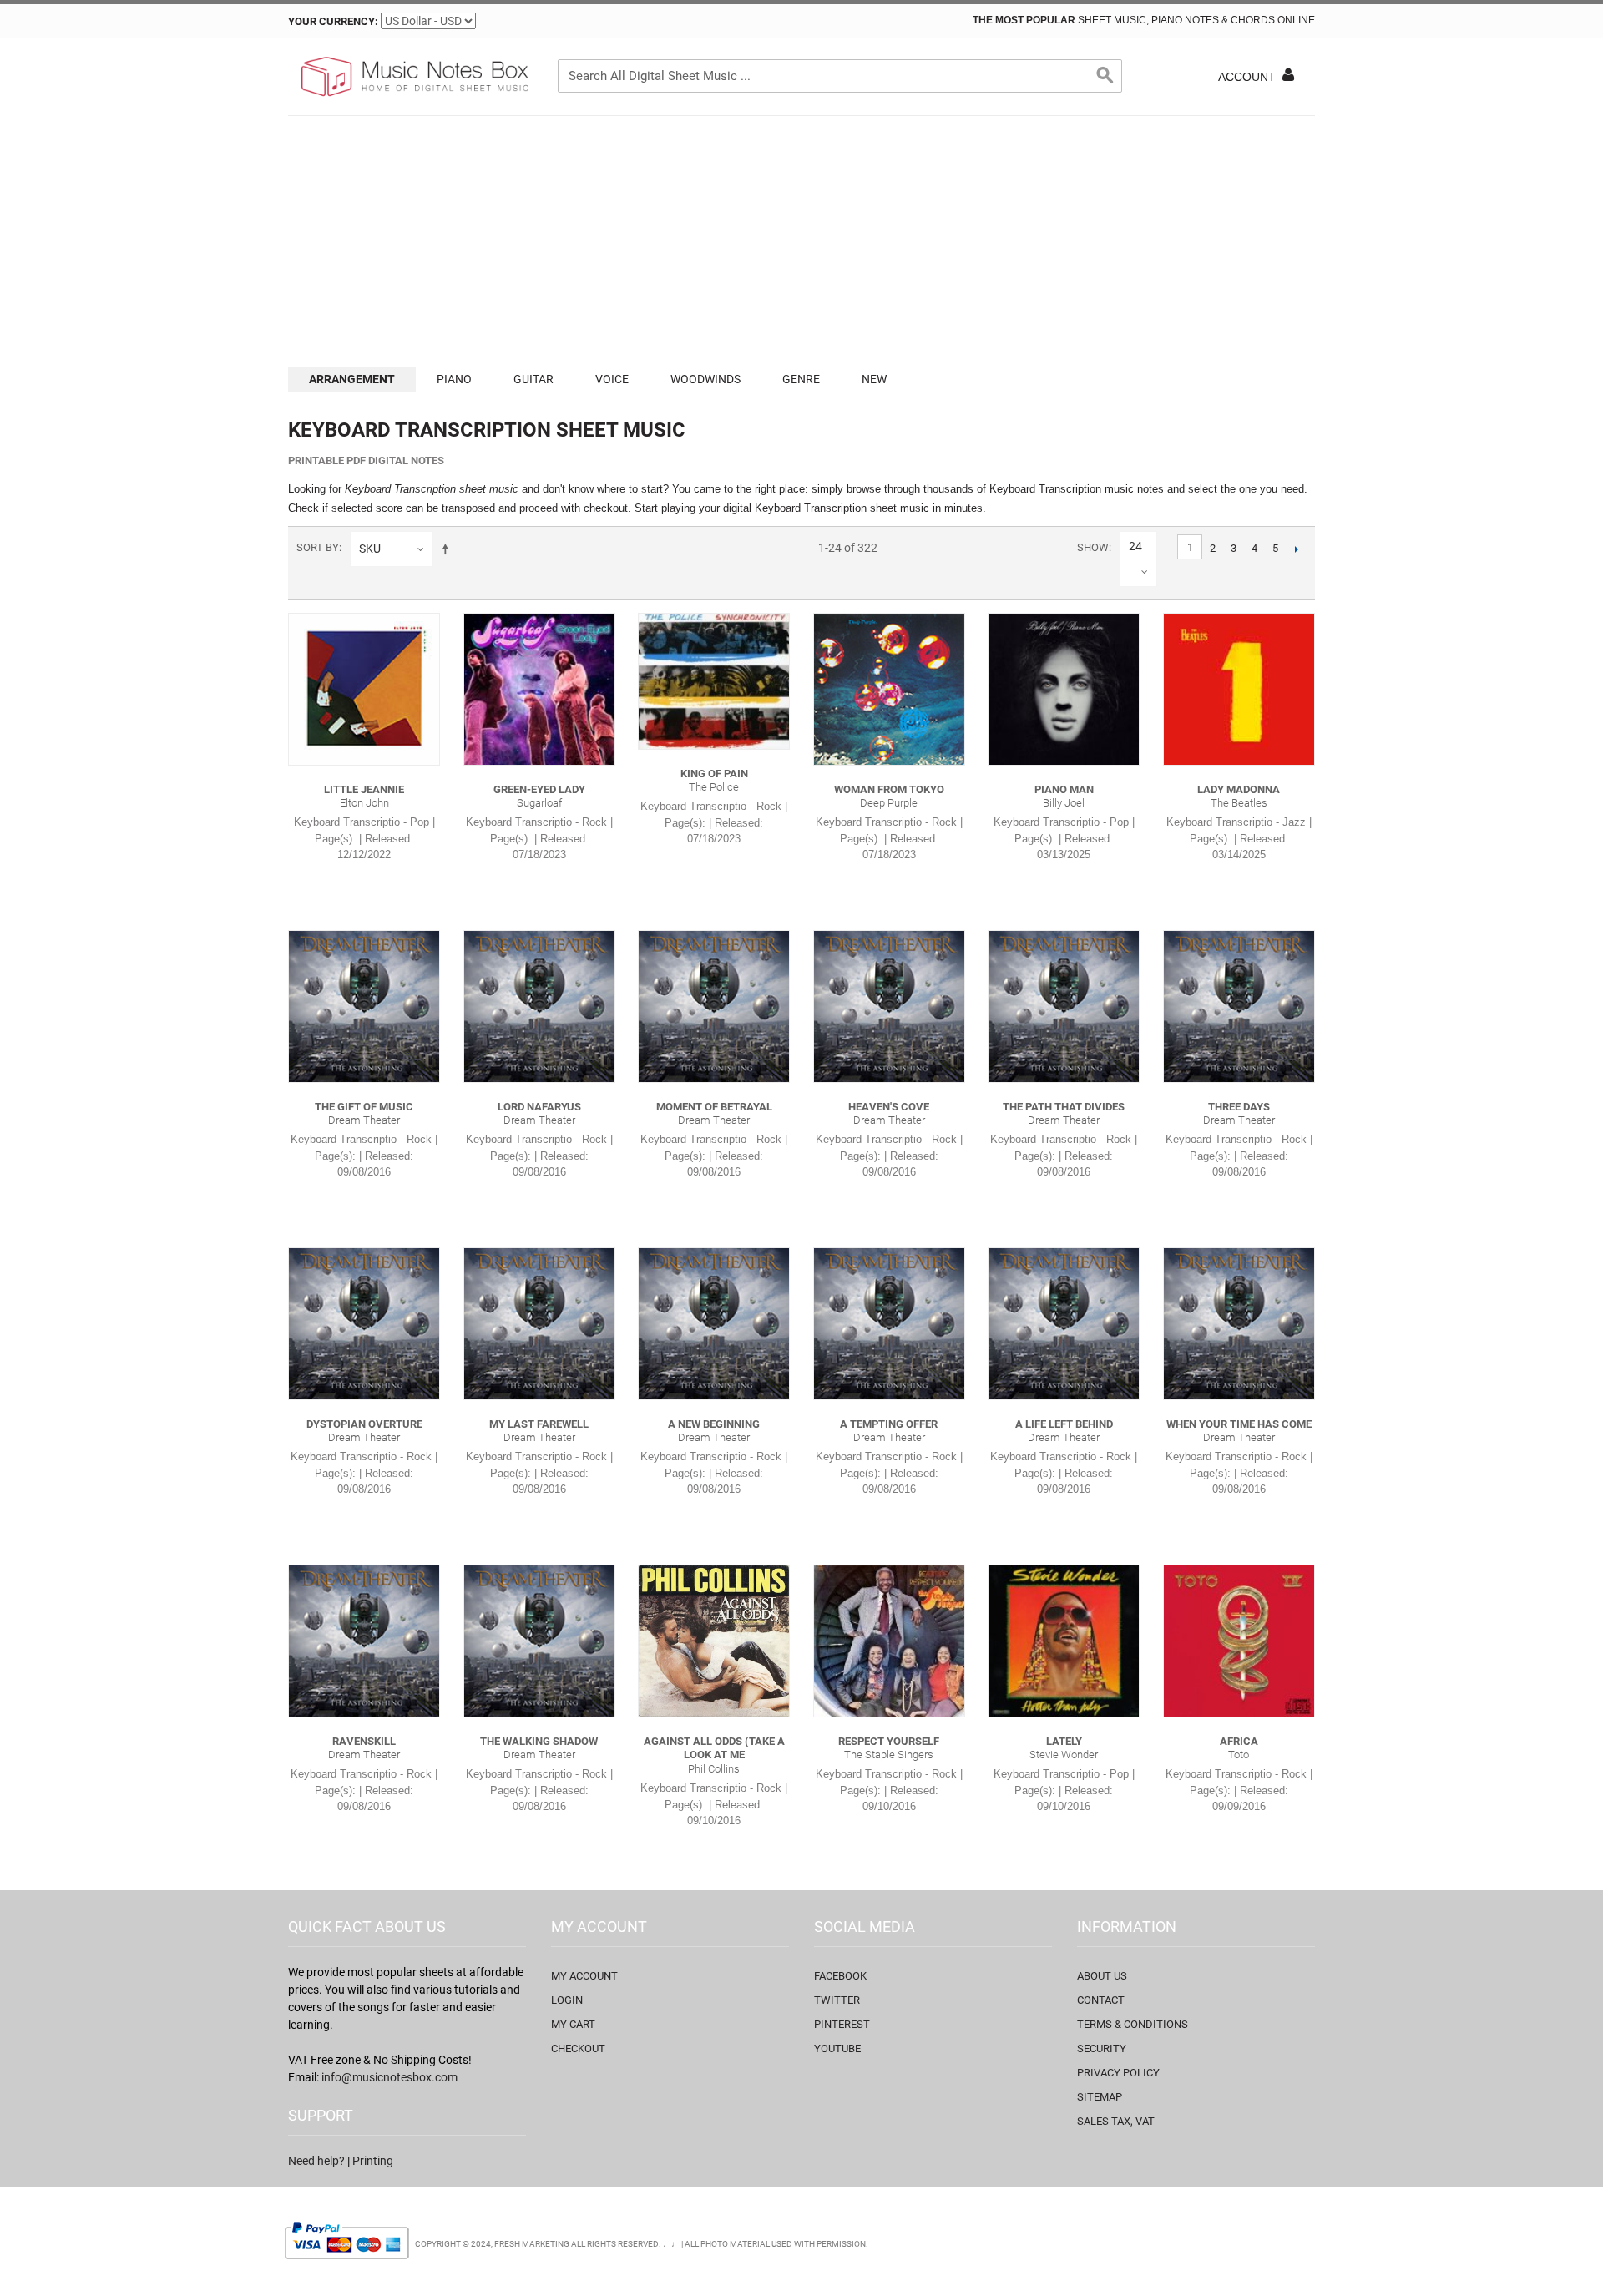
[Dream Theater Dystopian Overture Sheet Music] (364, 1323)
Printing (373, 2161)
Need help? (316, 2161)
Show (1093, 547)
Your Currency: (333, 21)
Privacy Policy (1118, 2073)
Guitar (533, 379)
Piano (454, 379)
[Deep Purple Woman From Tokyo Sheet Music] (889, 689)
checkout (578, 2048)
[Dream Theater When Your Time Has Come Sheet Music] (1239, 1323)
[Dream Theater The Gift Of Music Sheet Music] (364, 1006)
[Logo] (413, 77)
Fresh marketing (532, 2244)
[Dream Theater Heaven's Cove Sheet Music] (889, 1006)
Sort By (318, 547)
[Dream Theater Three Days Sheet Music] (1239, 1006)
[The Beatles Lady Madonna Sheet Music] (1239, 689)
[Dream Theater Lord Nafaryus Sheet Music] (539, 1006)
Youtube (837, 2048)
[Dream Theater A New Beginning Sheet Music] (714, 1323)
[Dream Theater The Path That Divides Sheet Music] (1064, 1006)
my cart (573, 2024)
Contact (1101, 2000)
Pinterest (842, 2024)
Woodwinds (705, 379)
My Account (584, 1976)
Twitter (837, 2000)
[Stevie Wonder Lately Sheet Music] (1064, 1641)
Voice (612, 379)
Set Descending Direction (448, 549)
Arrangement (352, 379)
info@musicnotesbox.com (389, 2077)
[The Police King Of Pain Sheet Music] (714, 681)
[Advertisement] (801, 241)
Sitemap (1100, 2097)
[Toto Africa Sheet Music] (1239, 1641)
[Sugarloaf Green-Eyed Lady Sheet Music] (539, 689)
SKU (370, 549)
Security (1102, 2048)
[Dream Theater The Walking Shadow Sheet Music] (539, 1641)
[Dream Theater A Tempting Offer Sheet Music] (889, 1323)
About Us (1102, 1976)
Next (1296, 549)
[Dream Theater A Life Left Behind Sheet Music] (1064, 1323)
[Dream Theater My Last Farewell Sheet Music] (539, 1323)
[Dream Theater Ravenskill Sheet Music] (364, 1641)
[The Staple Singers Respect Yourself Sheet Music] (889, 1641)
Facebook (840, 1976)
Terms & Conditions (1133, 2024)
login (567, 2000)
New (874, 379)
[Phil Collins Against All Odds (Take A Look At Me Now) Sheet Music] (714, 1641)
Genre (801, 379)
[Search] (1105, 76)
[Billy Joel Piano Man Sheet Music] (1064, 689)
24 (1135, 546)
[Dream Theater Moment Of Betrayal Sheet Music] (714, 1006)
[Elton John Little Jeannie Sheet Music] (364, 689)
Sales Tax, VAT (1116, 2121)
